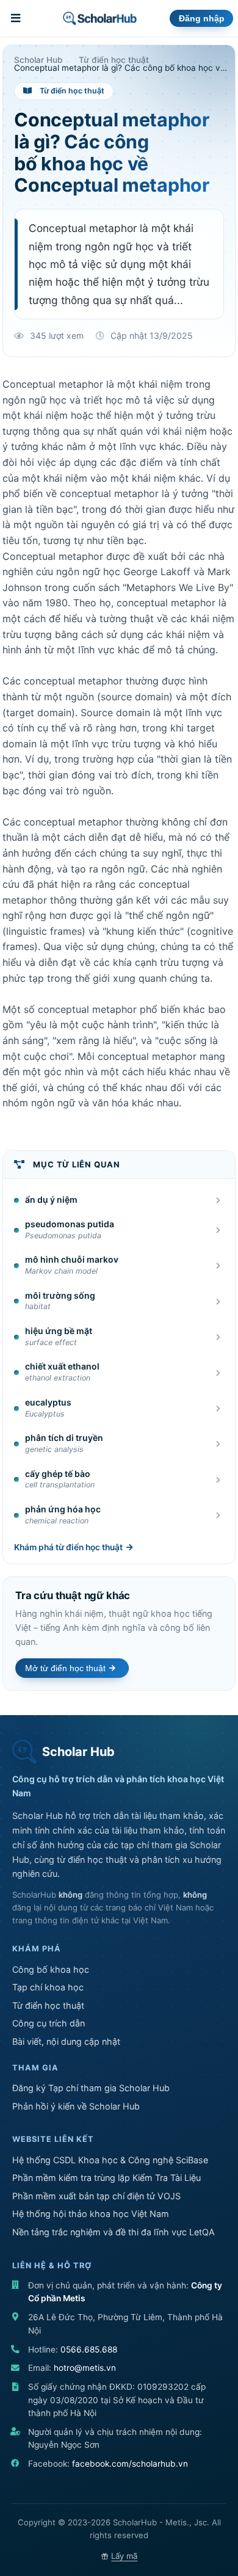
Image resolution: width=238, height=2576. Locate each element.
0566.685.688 (89, 2349)
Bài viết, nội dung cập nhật (66, 2041)
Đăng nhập (202, 19)
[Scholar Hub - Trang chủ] (100, 18)
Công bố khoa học (51, 1969)
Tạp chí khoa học (48, 1987)
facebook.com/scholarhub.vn (130, 2464)
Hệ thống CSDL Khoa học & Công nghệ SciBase (110, 2160)
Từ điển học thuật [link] (114, 60)
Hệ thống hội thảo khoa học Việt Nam (91, 2214)
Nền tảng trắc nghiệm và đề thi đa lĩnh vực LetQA (114, 2232)
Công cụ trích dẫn (49, 2023)
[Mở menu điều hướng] (17, 18)
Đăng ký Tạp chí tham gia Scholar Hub (91, 2088)
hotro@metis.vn (85, 2368)
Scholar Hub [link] (38, 60)
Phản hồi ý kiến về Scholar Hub (76, 2106)
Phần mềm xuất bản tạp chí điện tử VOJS (96, 2196)
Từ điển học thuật (48, 2005)
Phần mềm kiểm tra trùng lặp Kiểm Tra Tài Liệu (106, 2178)
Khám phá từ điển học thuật (68, 1547)
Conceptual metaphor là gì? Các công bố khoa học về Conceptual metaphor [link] (121, 68)
